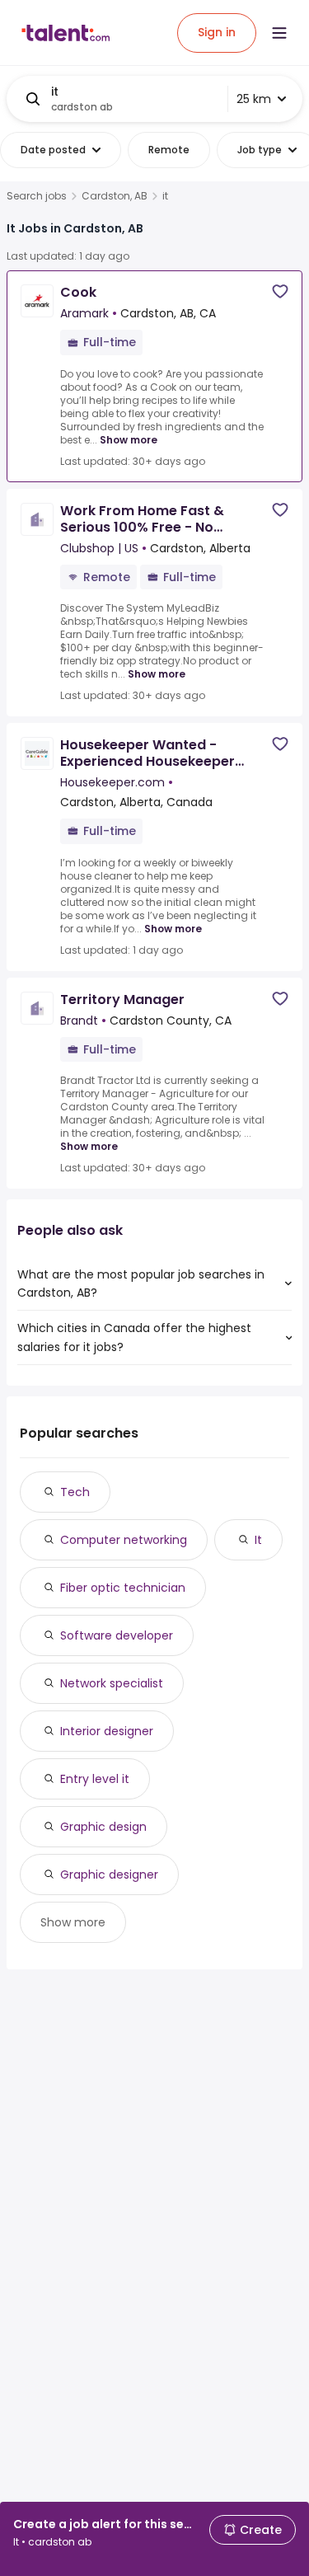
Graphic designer (109, 1875)
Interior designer (107, 1731)
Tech (75, 1492)
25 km (254, 99)
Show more (129, 440)
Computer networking (124, 1540)
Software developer (117, 1635)
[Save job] (280, 291)
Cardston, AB (115, 196)
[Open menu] (279, 33)
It (258, 1540)
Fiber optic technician (123, 1588)
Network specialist (112, 1683)
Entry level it (95, 1779)
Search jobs (37, 196)
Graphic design (103, 1827)
